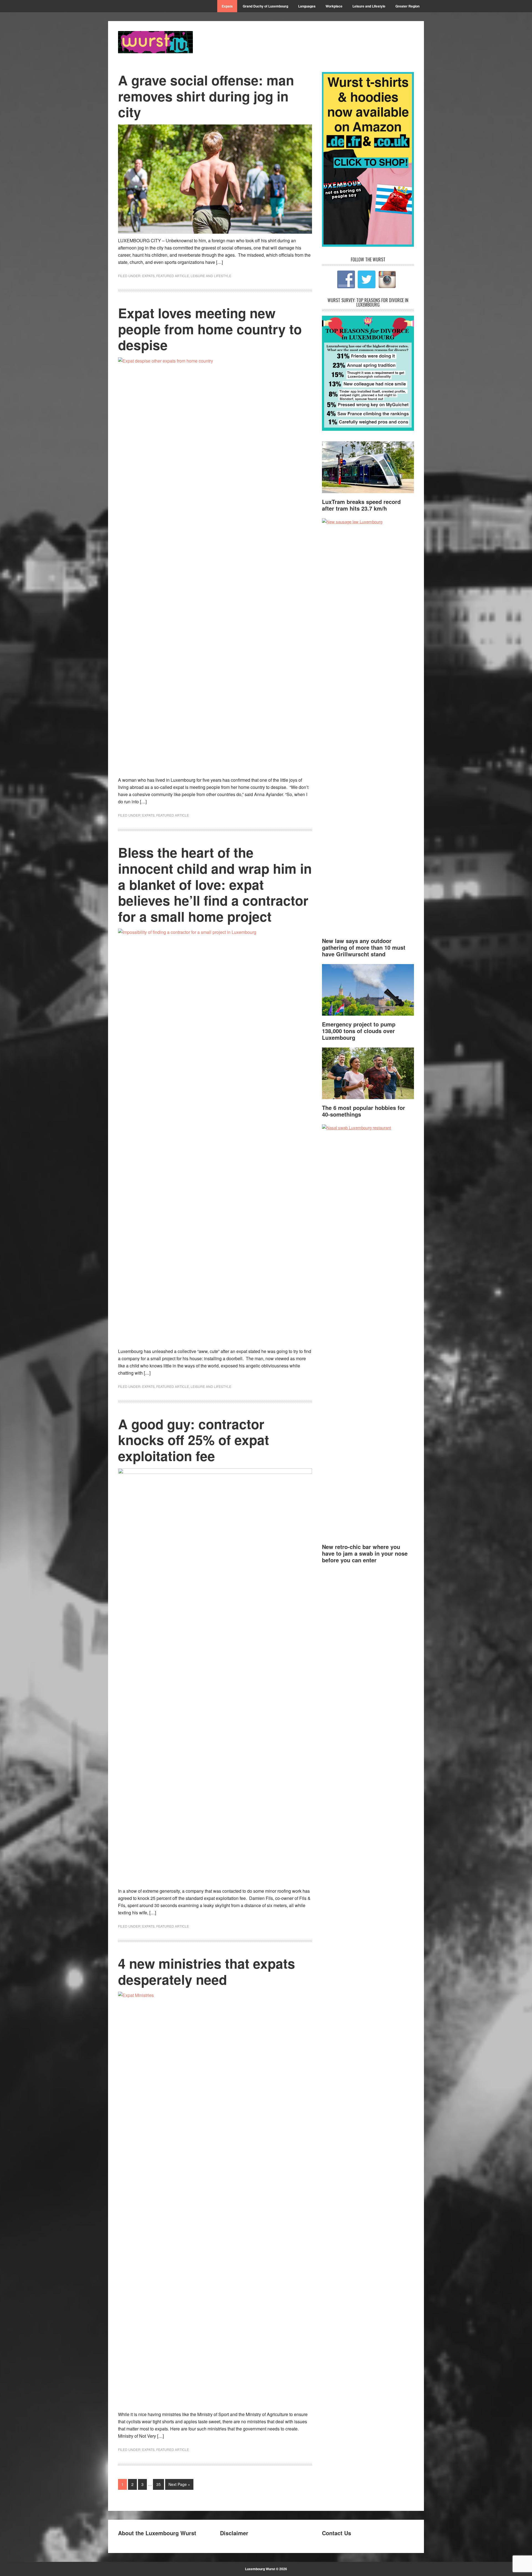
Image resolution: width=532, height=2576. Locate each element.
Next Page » (179, 2484)
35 (158, 2484)
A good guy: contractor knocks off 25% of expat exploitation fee (194, 1440)
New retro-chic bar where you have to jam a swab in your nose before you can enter (365, 1553)
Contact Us (337, 2533)
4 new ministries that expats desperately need (207, 1971)
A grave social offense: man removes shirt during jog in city (206, 96)
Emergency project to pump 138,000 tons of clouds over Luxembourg (359, 1031)
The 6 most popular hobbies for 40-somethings (364, 1111)
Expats (148, 276)
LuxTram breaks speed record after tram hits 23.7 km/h (361, 505)
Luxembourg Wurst (155, 42)
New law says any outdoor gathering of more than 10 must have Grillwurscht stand (364, 947)
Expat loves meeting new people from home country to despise (210, 329)
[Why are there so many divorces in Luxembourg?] (368, 429)
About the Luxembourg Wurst (157, 2533)
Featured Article (173, 276)
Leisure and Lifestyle (211, 276)
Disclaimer (234, 2533)
